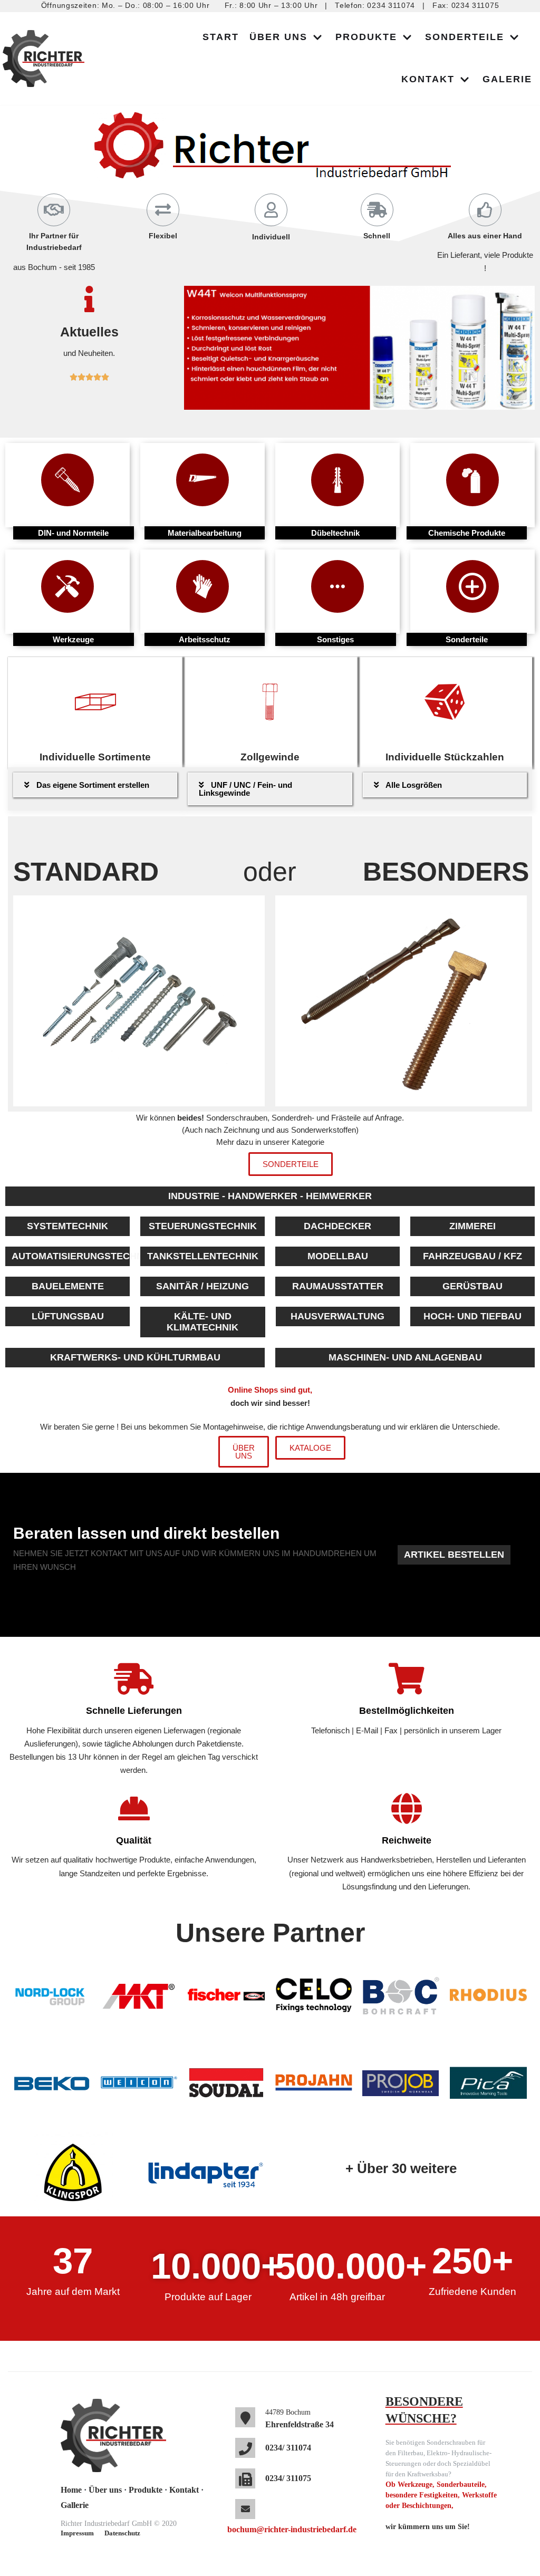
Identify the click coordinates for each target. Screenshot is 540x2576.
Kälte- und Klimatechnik (202, 1322)
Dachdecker (337, 1226)
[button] (291, 1164)
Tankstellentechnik (203, 1256)
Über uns (105, 2490)
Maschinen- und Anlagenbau (405, 1357)
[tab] (95, 785)
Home (71, 2490)
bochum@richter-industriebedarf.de (292, 2529)
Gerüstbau (472, 1286)
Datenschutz (122, 2533)
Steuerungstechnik (203, 1226)
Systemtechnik (67, 1226)
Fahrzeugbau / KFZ (472, 1256)
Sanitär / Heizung (202, 1286)
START (221, 37)
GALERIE (507, 79)
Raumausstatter (338, 1286)
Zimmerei (472, 1226)
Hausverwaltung (337, 1316)
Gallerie (75, 2505)
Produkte (146, 2490)
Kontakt (184, 2490)
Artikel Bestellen (454, 1555)
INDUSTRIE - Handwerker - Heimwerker (270, 1196)
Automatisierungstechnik (71, 1256)
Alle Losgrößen (414, 785)
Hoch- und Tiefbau (472, 1316)
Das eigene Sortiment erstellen (93, 785)
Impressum (77, 2533)
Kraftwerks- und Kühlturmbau (135, 1357)
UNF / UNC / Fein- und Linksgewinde (245, 789)
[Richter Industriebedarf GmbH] (46, 59)
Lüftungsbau (68, 1316)
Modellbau (338, 1256)
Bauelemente (68, 1286)
